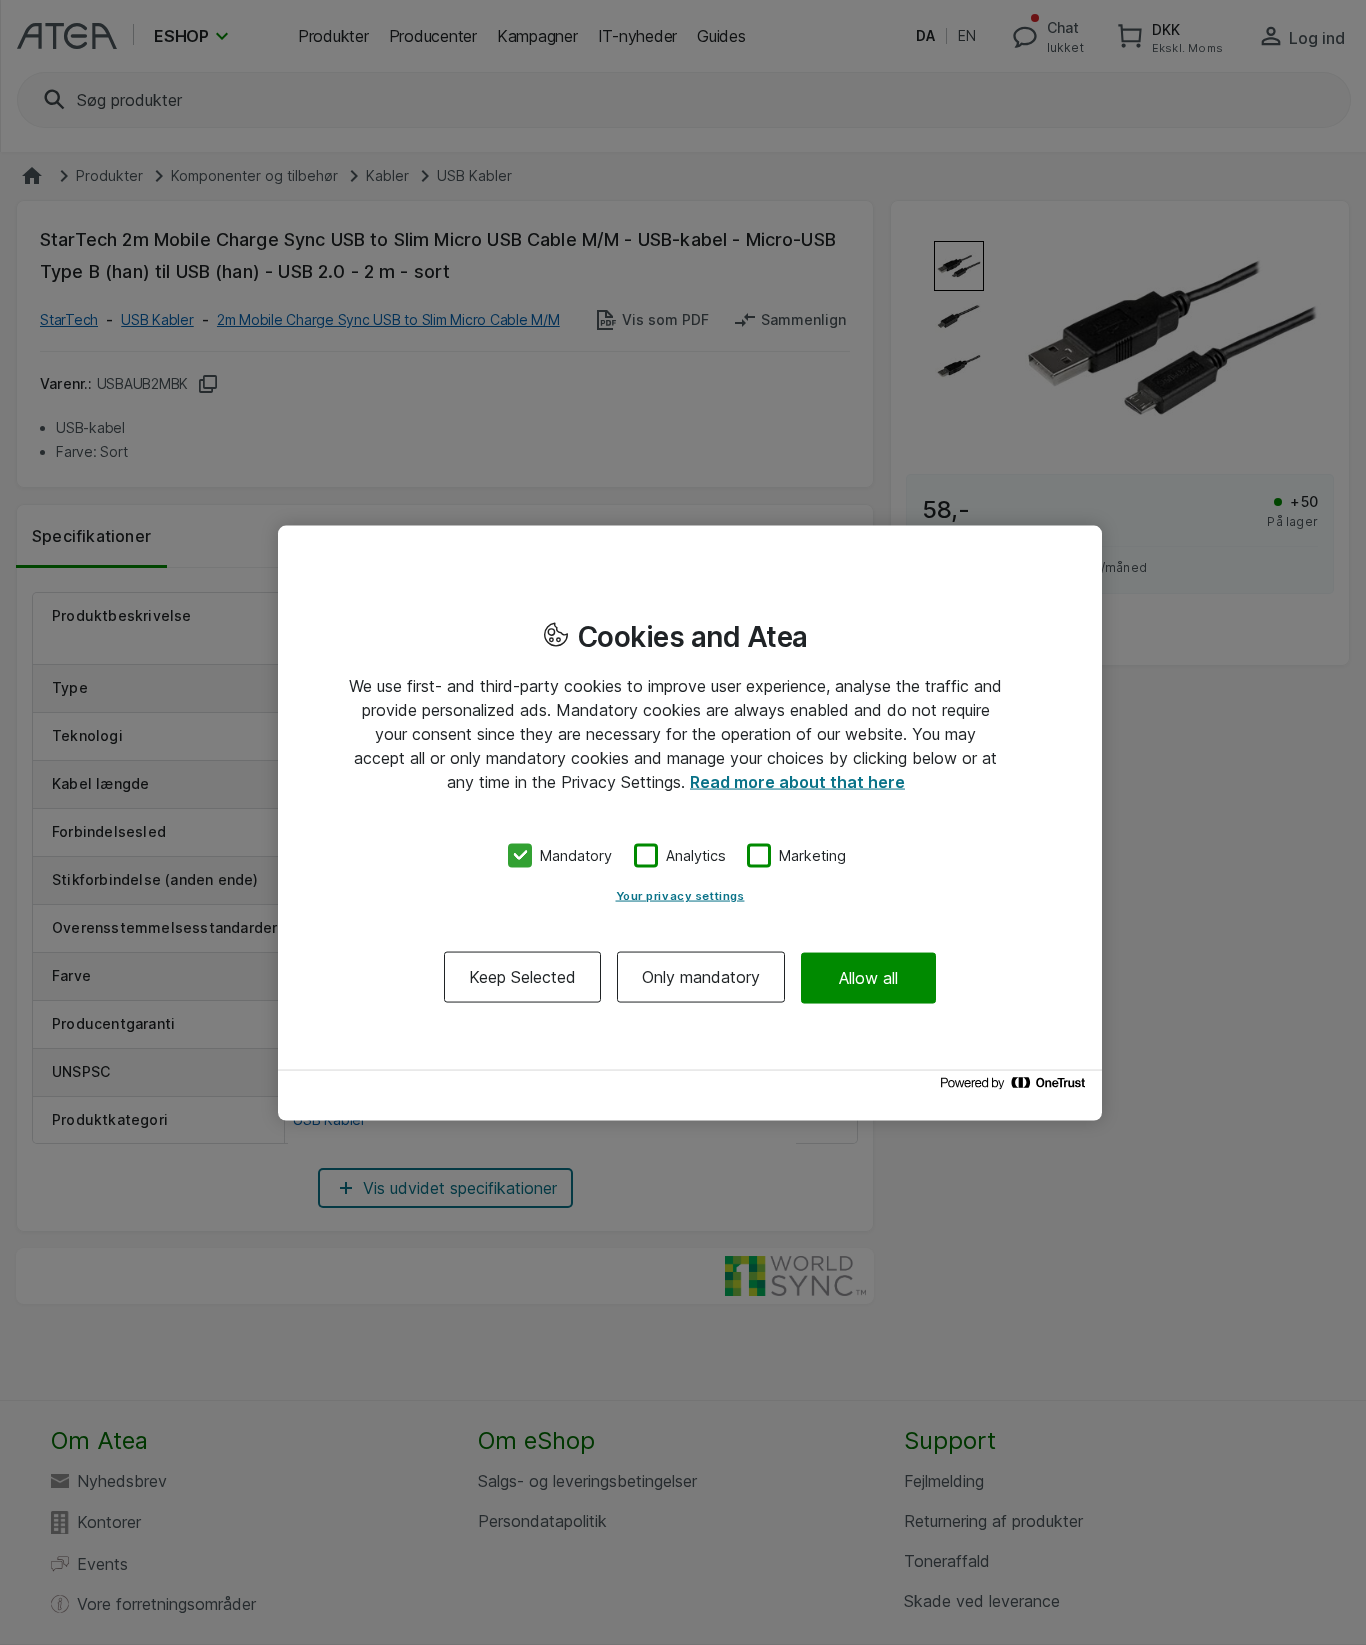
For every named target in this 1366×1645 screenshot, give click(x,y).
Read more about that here (797, 781)
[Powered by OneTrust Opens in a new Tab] (1016, 1087)
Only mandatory (701, 977)
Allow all (868, 977)
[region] (690, 822)
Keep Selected (522, 977)
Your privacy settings (680, 896)
